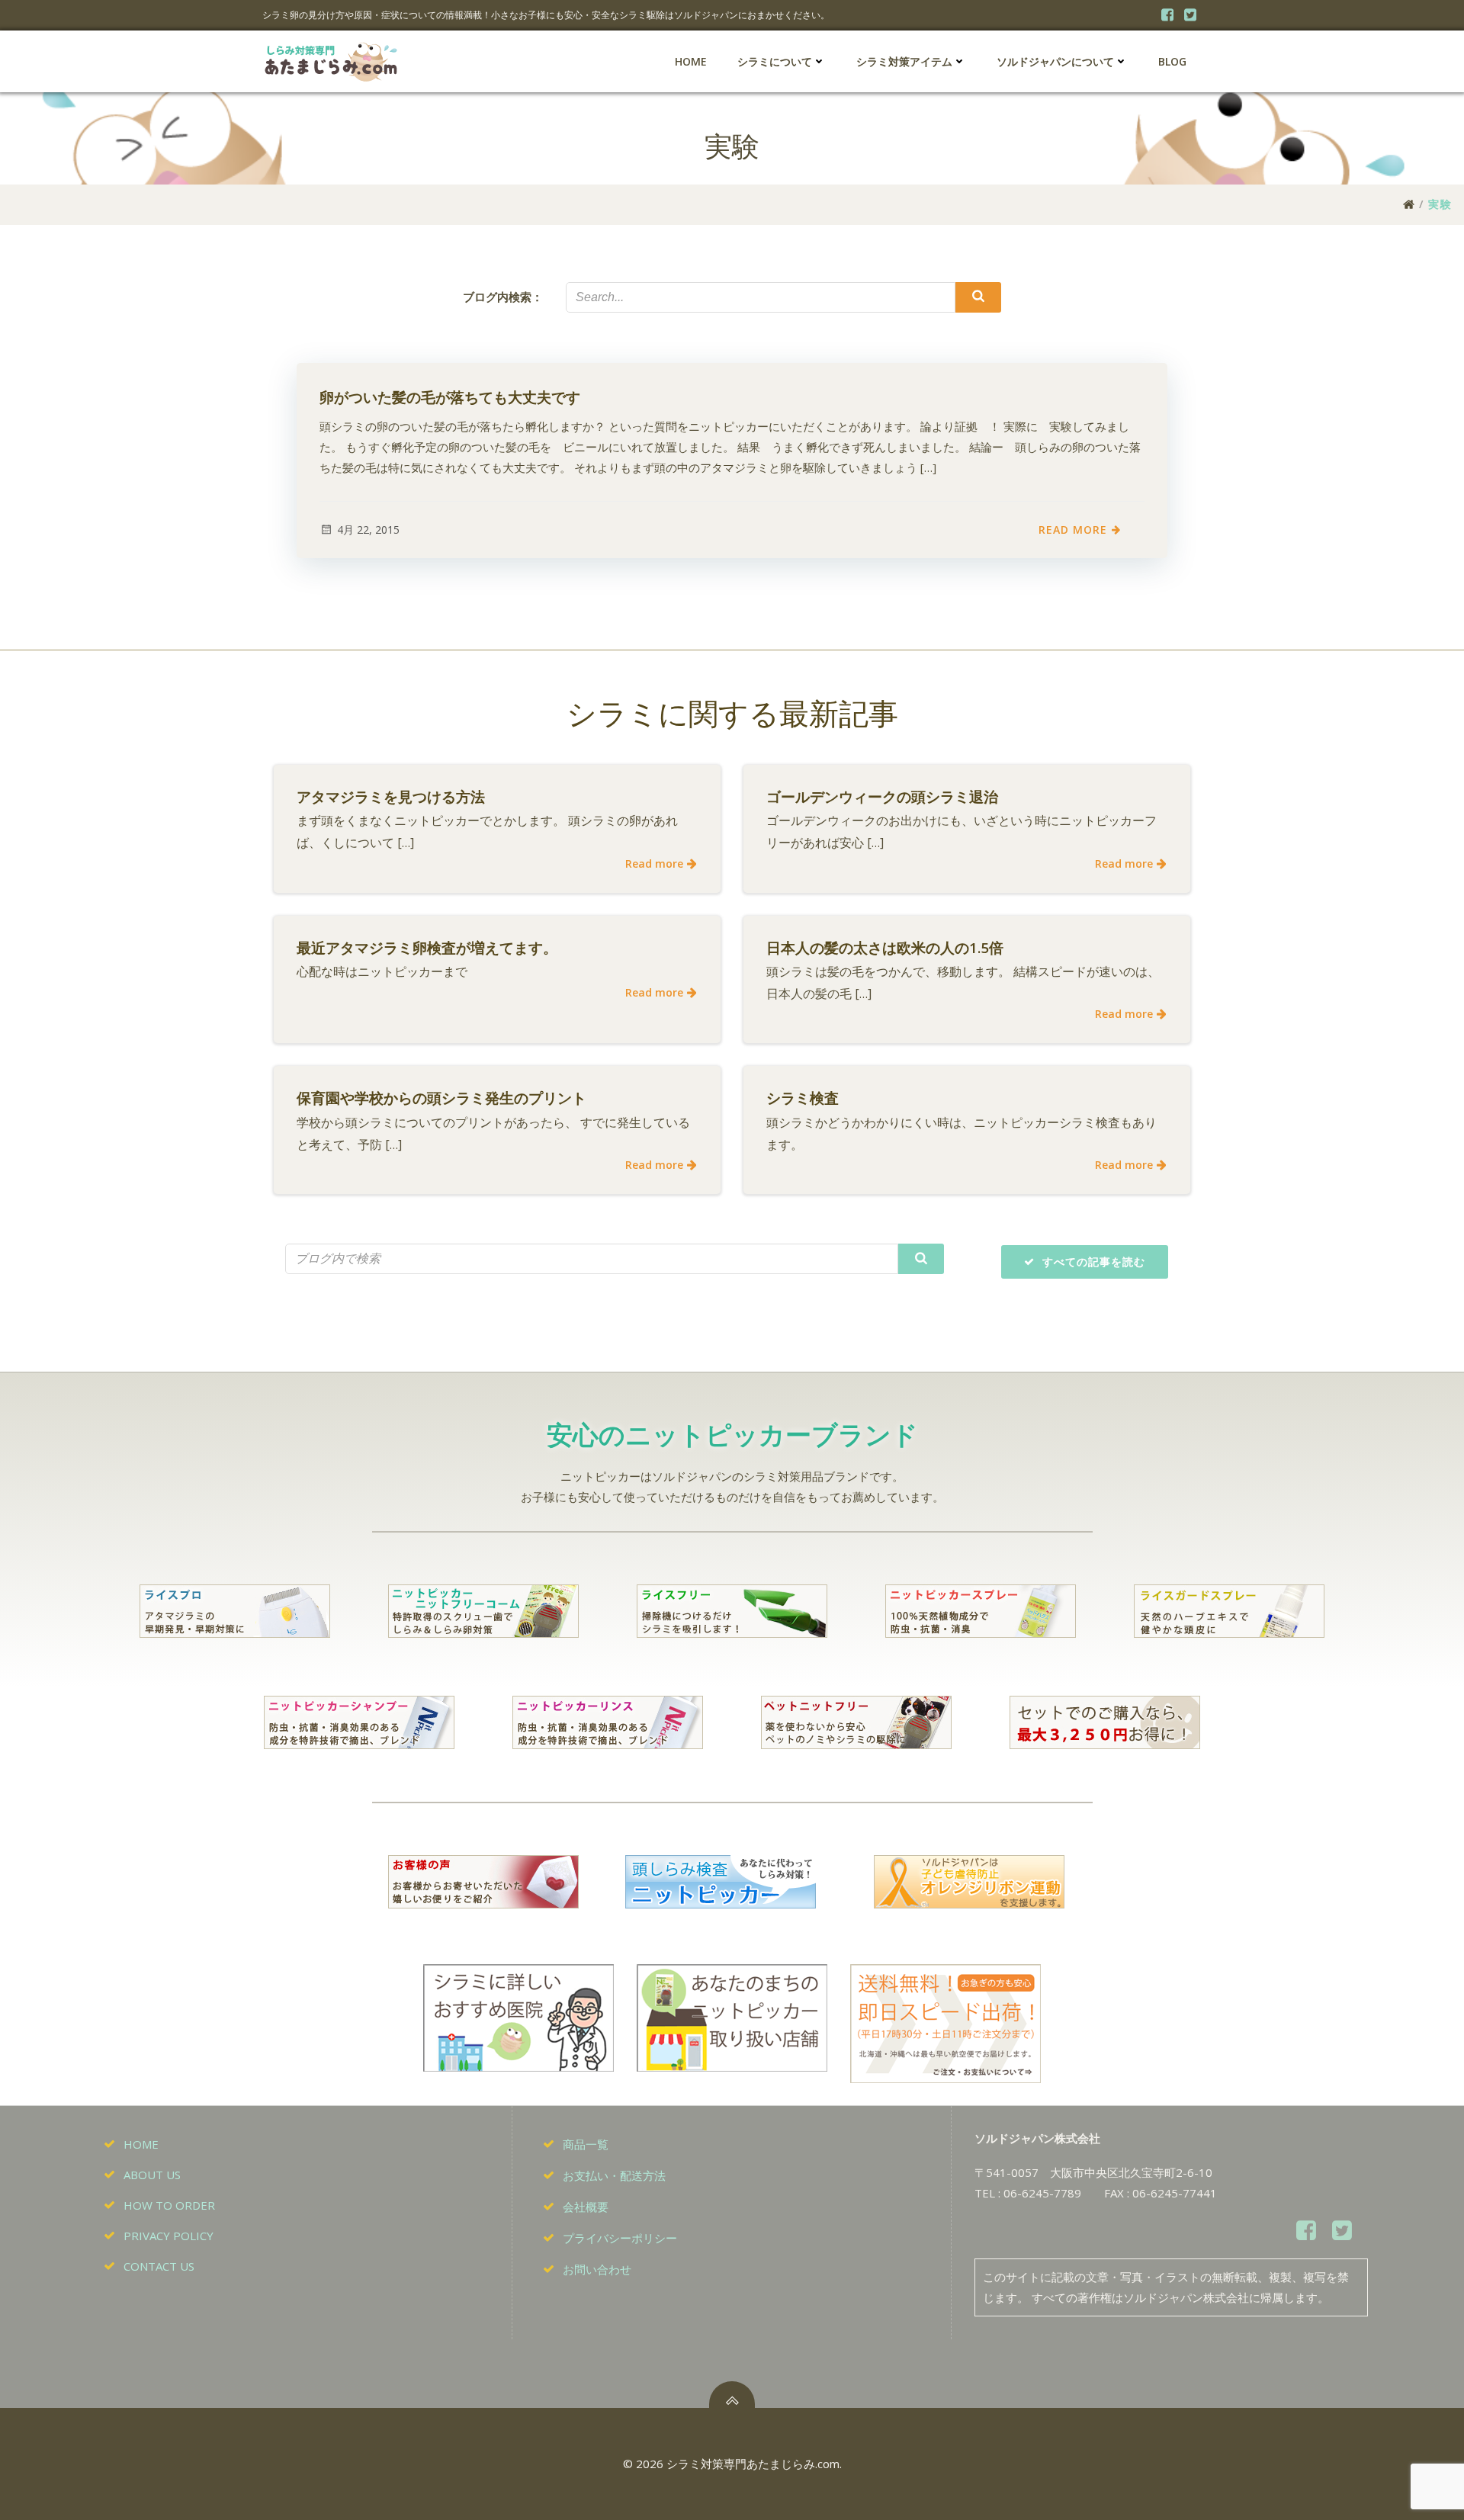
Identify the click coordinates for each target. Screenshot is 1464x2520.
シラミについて (775, 61)
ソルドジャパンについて (1055, 61)
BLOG (1172, 61)
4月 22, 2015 (368, 530)
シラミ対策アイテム (904, 61)
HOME (691, 61)
